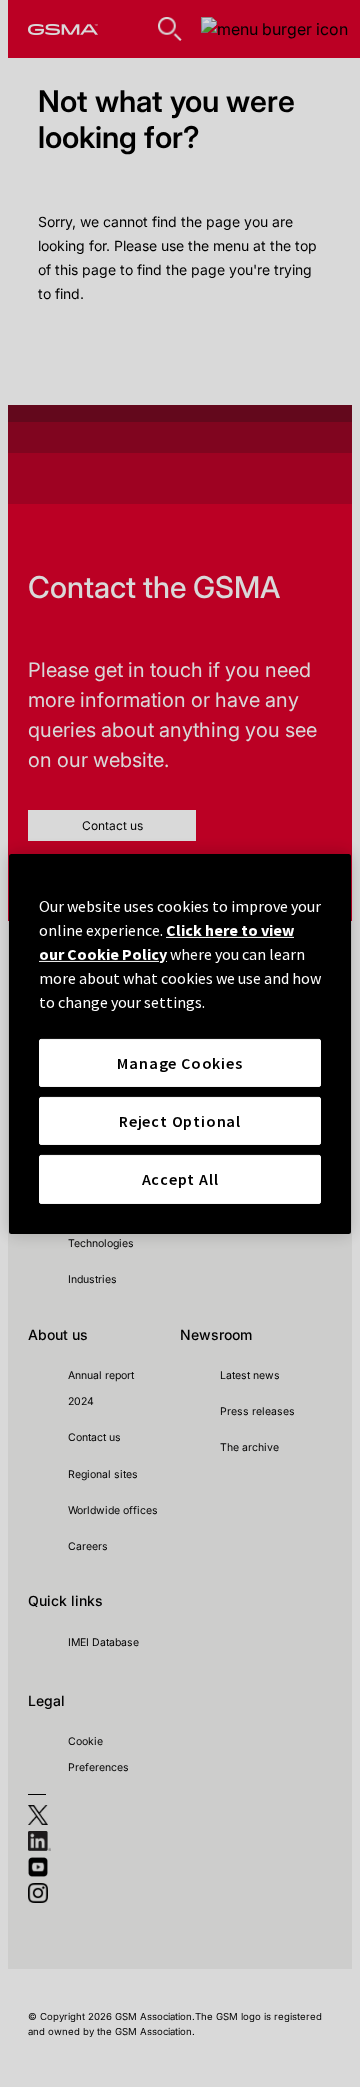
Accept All (180, 1179)
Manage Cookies (179, 1062)
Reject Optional (180, 1121)
